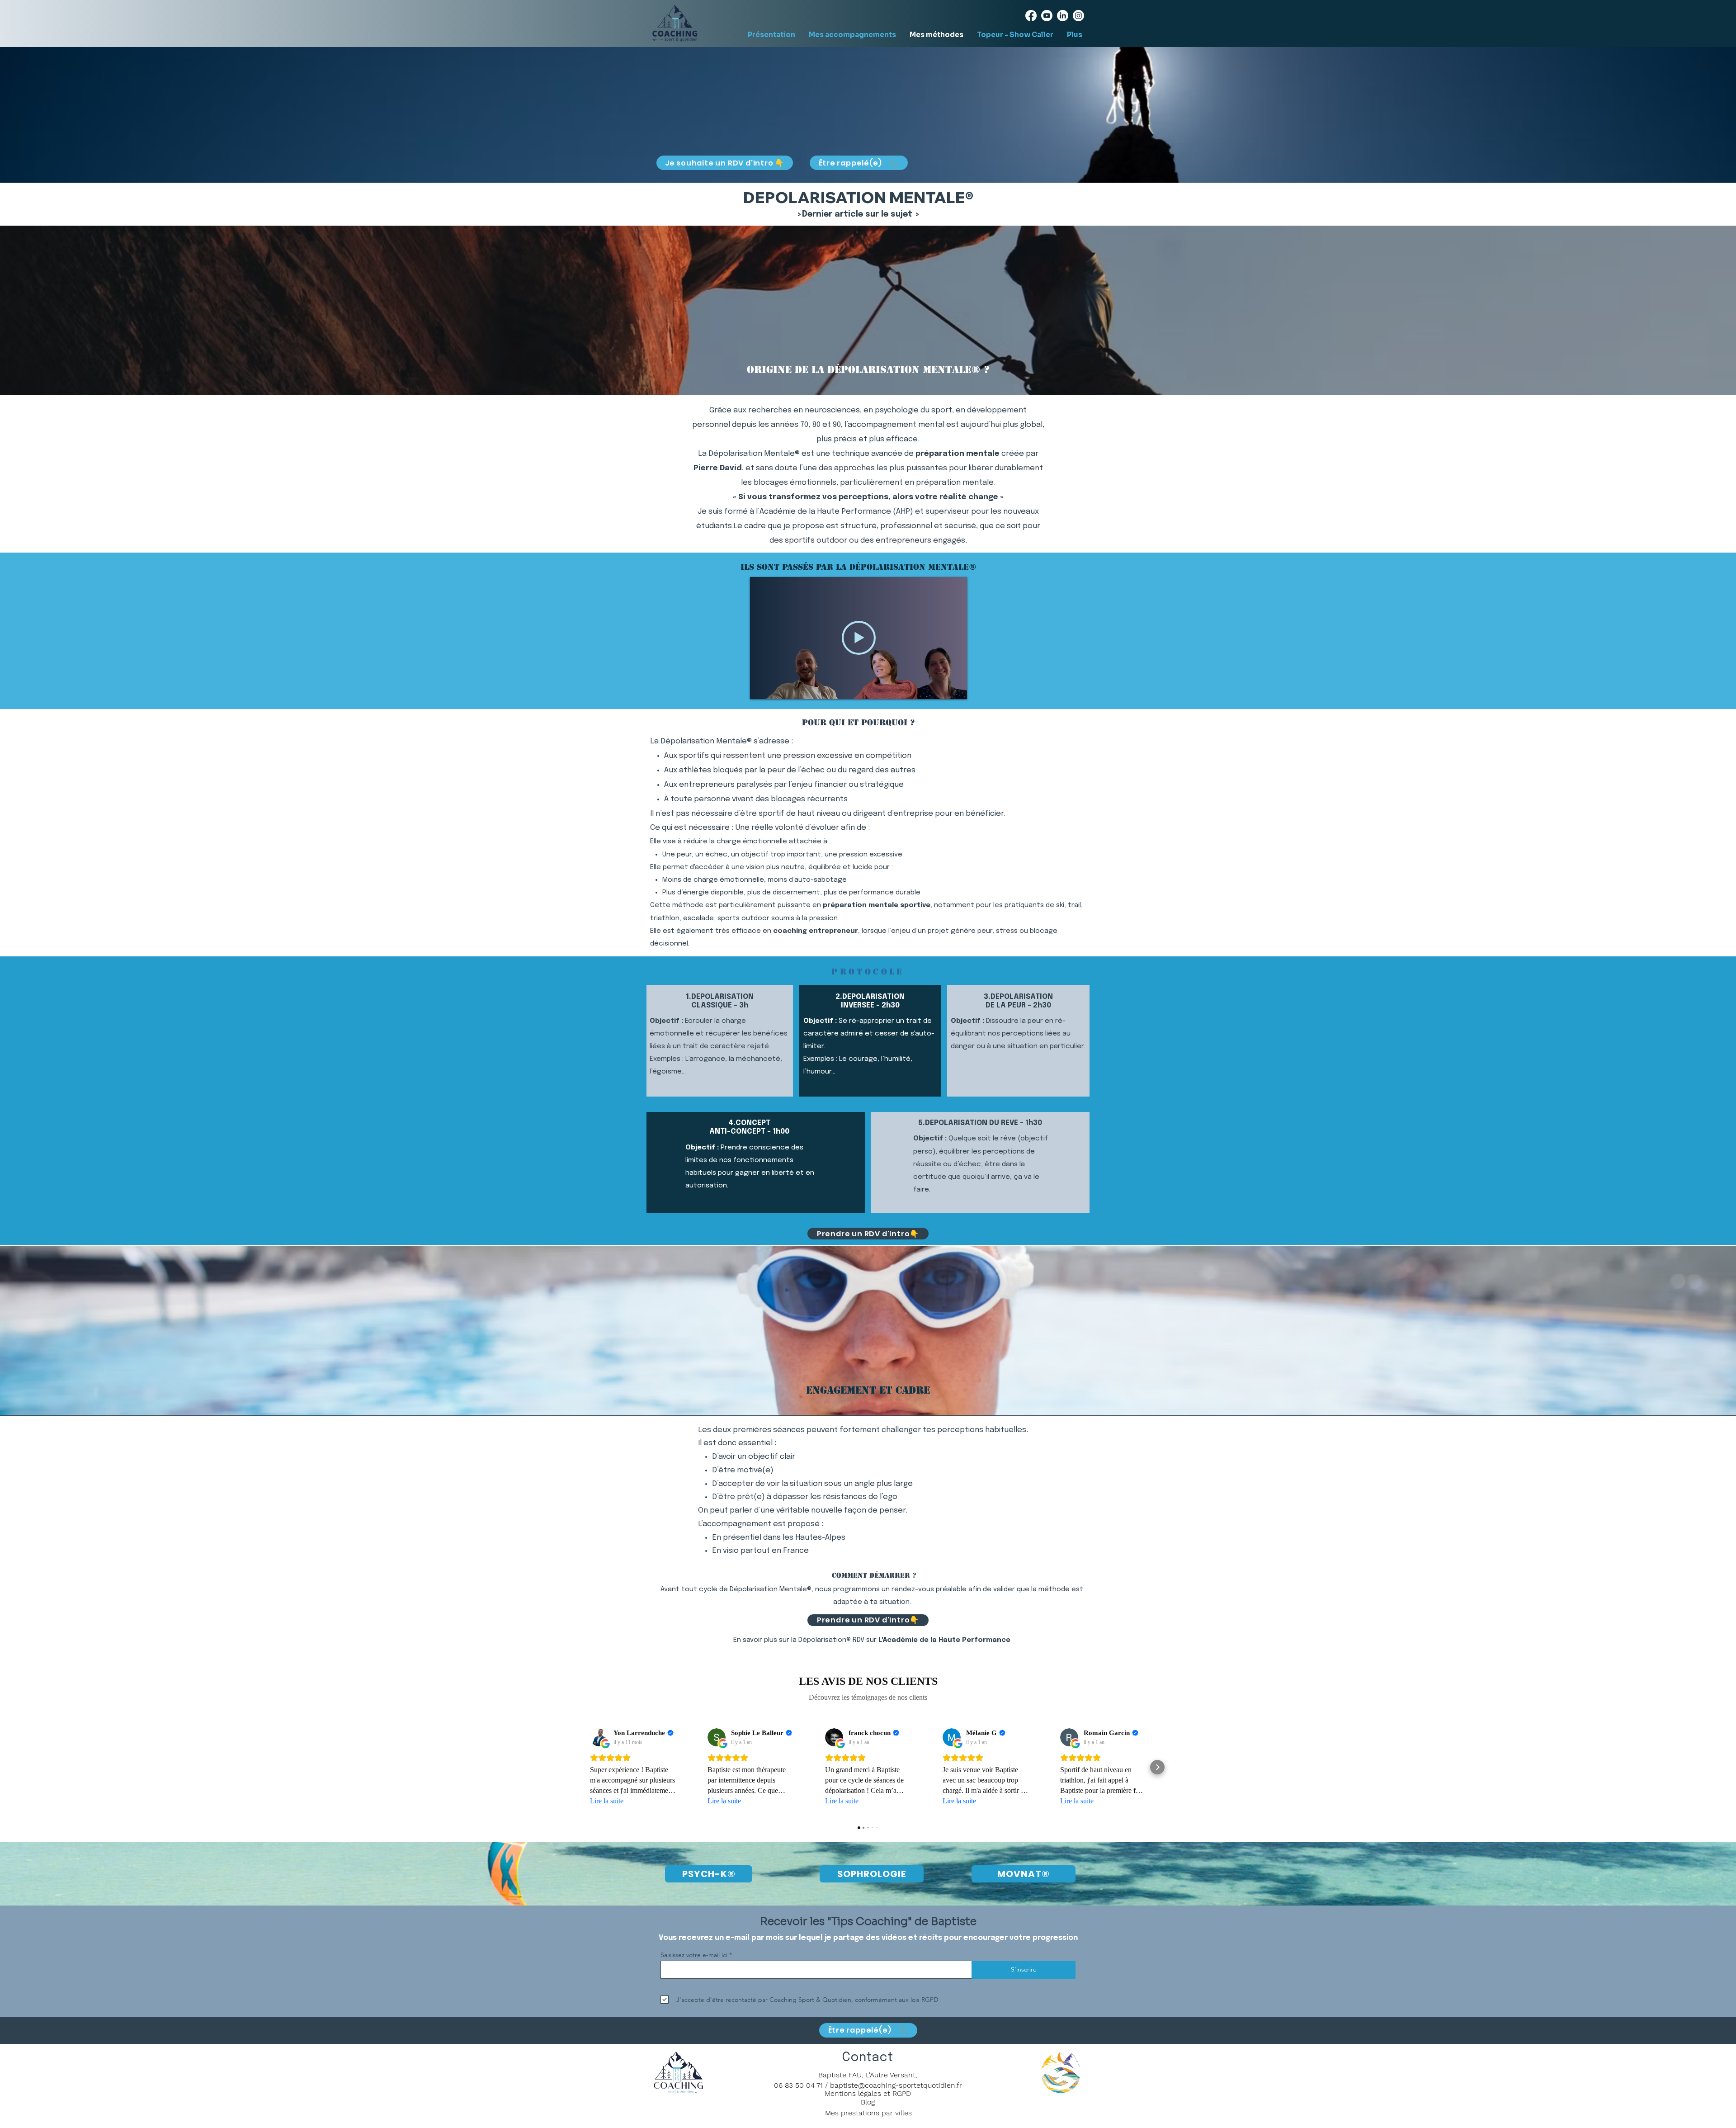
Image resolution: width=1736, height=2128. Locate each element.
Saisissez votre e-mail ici (694, 1955)
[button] (859, 163)
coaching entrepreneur (816, 931)
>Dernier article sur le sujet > (858, 214)
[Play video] (859, 638)
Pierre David (718, 468)
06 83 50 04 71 (798, 2085)
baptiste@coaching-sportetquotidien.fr (896, 2085)
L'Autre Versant (891, 2075)
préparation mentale (958, 454)
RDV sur (932, 1640)
